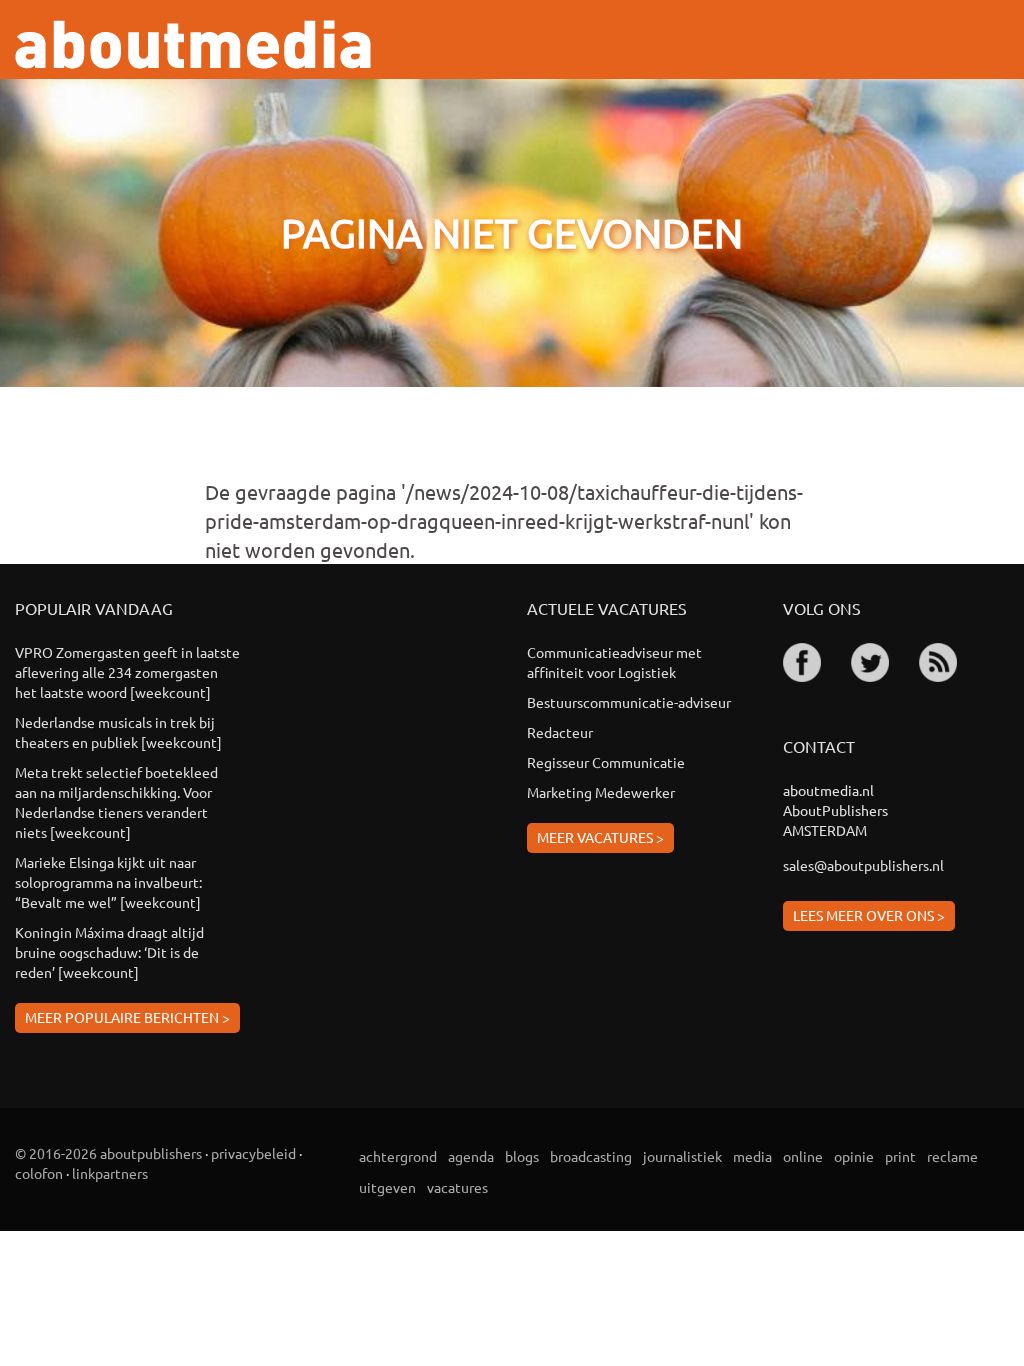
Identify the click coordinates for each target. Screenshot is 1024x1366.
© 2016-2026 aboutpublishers (108, 1153)
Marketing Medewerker (601, 792)
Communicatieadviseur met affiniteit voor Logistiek (614, 662)
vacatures (457, 1187)
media (752, 1156)
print (900, 1156)
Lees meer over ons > (869, 915)
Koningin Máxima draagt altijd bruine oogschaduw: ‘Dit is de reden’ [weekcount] (109, 952)
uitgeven (387, 1187)
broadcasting (591, 1156)
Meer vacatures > (600, 837)
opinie (854, 1156)
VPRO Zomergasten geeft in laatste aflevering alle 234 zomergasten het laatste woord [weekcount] (127, 672)
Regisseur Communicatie (606, 762)
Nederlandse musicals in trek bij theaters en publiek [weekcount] (118, 732)
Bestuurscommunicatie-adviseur (629, 702)
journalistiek (682, 1156)
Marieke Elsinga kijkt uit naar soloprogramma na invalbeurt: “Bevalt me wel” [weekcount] (108, 882)
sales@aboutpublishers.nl (863, 865)
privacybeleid (253, 1153)
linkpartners (110, 1173)
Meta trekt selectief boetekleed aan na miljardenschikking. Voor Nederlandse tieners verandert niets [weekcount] (116, 802)
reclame (952, 1156)
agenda (471, 1156)
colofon (39, 1173)
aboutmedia (193, 44)
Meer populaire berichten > (127, 1017)
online (803, 1156)
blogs (522, 1156)
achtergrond (398, 1156)
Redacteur (560, 732)
